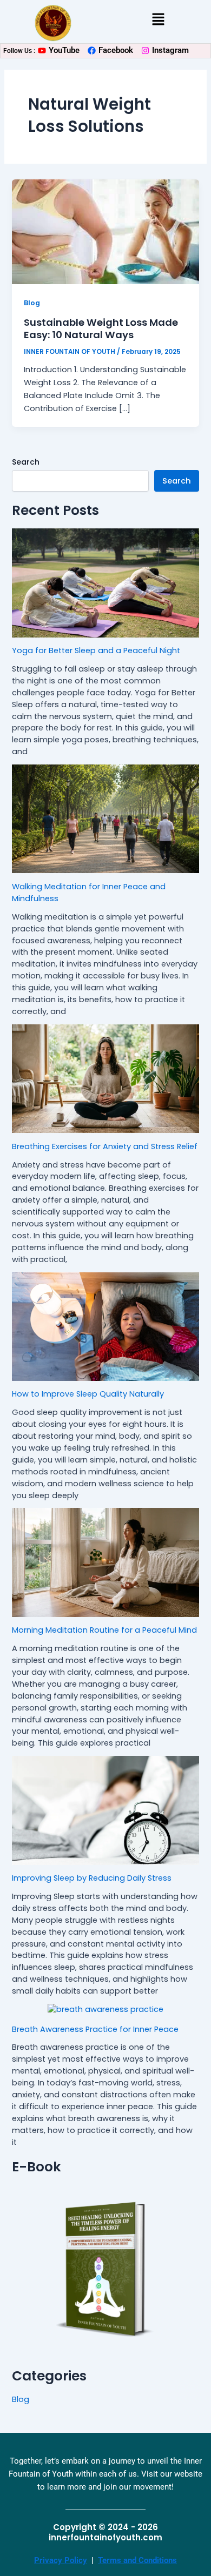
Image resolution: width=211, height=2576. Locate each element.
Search (26, 462)
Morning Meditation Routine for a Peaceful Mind (104, 1630)
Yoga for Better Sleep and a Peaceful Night (96, 650)
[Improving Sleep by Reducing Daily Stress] (105, 1810)
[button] (158, 20)
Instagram (170, 50)
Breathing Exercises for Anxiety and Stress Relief (105, 1146)
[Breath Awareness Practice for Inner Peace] (105, 2010)
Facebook (116, 50)
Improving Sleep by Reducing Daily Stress (92, 1878)
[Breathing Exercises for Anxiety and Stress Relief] (105, 1079)
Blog (32, 303)
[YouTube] (42, 51)
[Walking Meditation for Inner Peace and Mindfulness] (105, 819)
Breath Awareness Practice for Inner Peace (95, 2029)
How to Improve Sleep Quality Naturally (88, 1394)
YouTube (64, 50)
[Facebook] (92, 51)
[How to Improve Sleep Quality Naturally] (105, 1327)
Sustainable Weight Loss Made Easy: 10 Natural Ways (101, 329)
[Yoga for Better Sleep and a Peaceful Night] (105, 583)
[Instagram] (145, 51)
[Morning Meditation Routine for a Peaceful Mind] (105, 1562)
